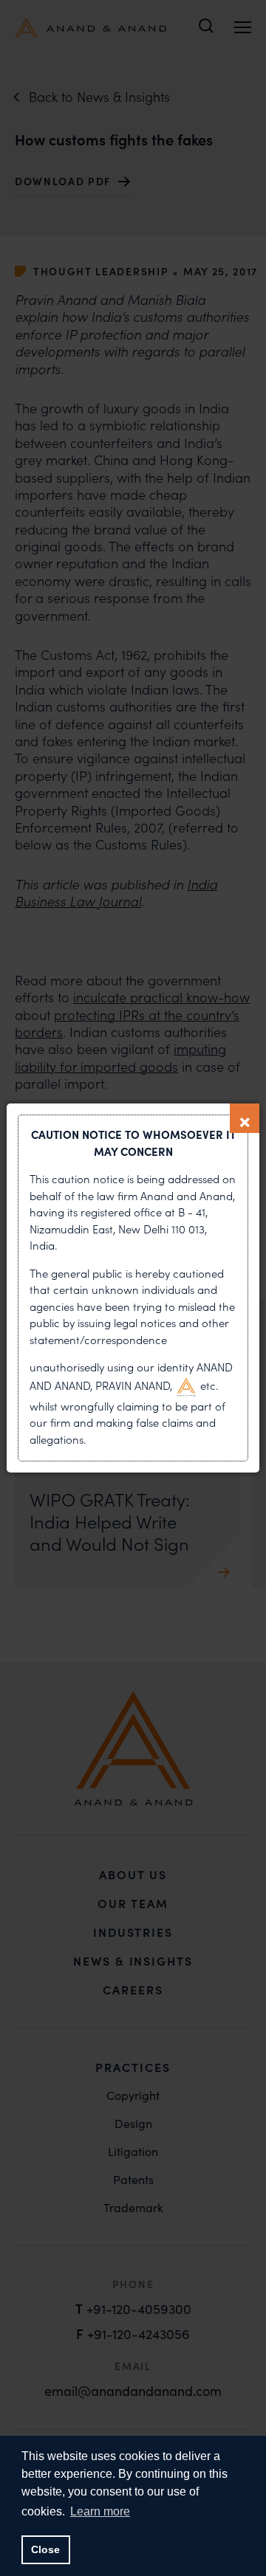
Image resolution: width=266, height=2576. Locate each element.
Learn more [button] (100, 2511)
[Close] (245, 1118)
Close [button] (45, 2549)
